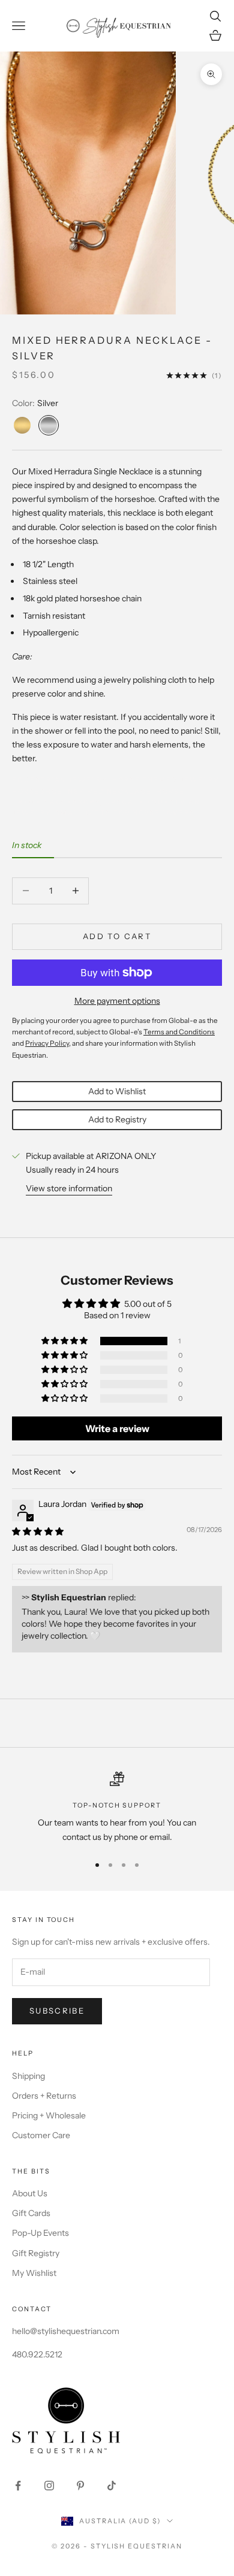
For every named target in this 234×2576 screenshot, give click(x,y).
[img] (38, 1531)
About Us (30, 2193)
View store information (69, 1188)
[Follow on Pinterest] (80, 2486)
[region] (117, 1808)
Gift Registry (36, 2253)
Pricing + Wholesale (49, 2115)
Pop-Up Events (40, 2233)
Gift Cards (31, 2213)
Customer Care (41, 2135)
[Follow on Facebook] (18, 2486)
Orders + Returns (44, 2096)
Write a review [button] (117, 1428)
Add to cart (117, 936)
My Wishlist (34, 2273)
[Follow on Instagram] (49, 2486)
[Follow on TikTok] (112, 2486)
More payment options (117, 1001)
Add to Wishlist (117, 1091)
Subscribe (57, 2011)
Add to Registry (117, 1119)
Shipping (28, 2076)
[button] (65, 1341)
